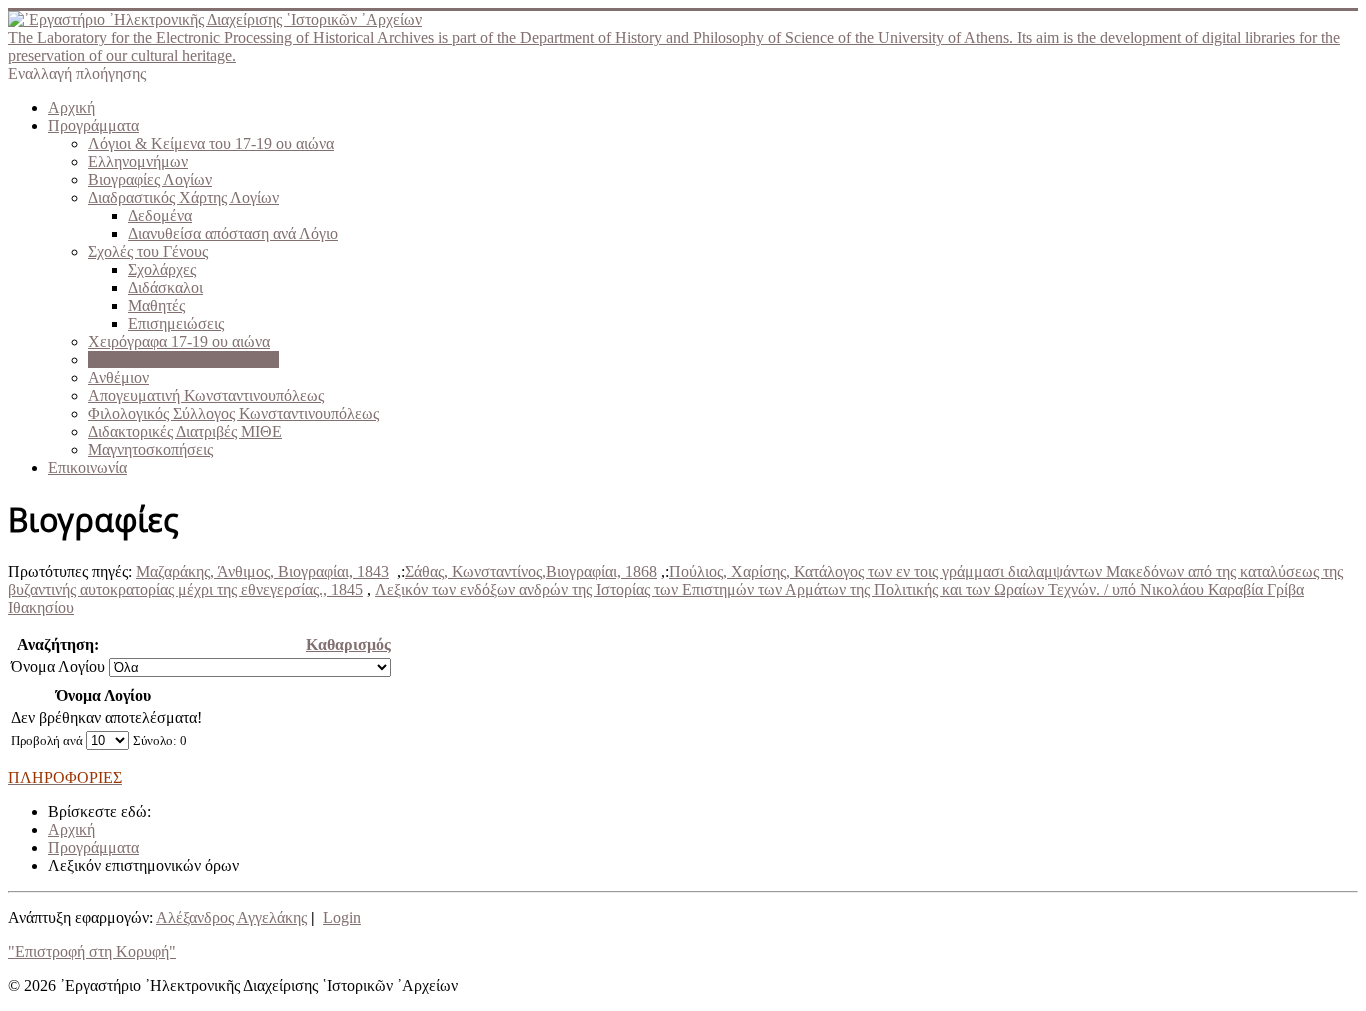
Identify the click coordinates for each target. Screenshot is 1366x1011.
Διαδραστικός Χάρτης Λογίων (183, 197)
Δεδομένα (160, 215)
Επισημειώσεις (176, 323)
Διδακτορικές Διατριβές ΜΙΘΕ (185, 431)
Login (342, 917)
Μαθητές (156, 305)
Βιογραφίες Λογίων (150, 179)
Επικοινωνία (87, 467)
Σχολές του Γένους (148, 251)
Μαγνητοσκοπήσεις (150, 449)
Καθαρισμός (348, 644)
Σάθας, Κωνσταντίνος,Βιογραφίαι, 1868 (531, 571)
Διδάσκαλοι (165, 287)
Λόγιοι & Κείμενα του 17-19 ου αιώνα (211, 143)
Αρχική (71, 107)
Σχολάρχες (162, 269)
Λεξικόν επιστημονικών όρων (183, 359)
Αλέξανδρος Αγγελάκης (231, 917)
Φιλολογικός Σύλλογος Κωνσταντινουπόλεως (233, 413)
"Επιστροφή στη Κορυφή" (92, 951)
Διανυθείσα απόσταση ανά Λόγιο (233, 233)
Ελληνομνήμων (138, 161)
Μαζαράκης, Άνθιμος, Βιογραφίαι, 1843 (262, 571)
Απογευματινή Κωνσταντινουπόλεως (206, 395)
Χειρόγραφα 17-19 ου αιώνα (179, 341)
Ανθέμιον (118, 377)
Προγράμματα (93, 125)
